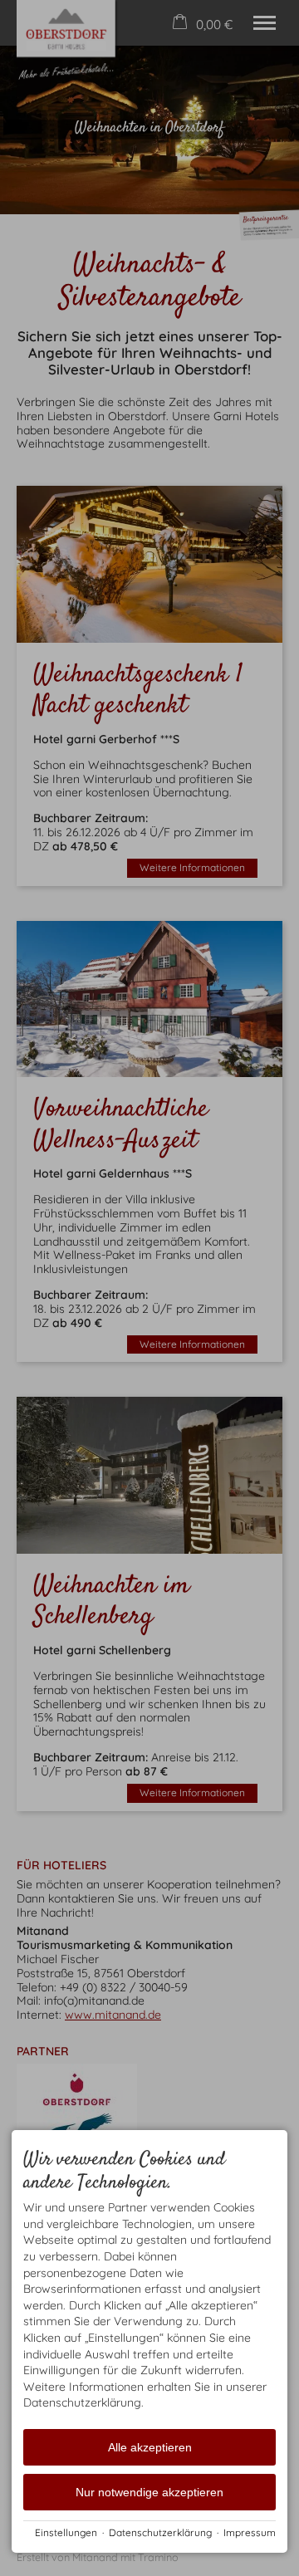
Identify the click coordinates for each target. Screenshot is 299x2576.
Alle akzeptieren (150, 2447)
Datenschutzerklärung (160, 2532)
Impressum (250, 2532)
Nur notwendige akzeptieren (149, 2492)
